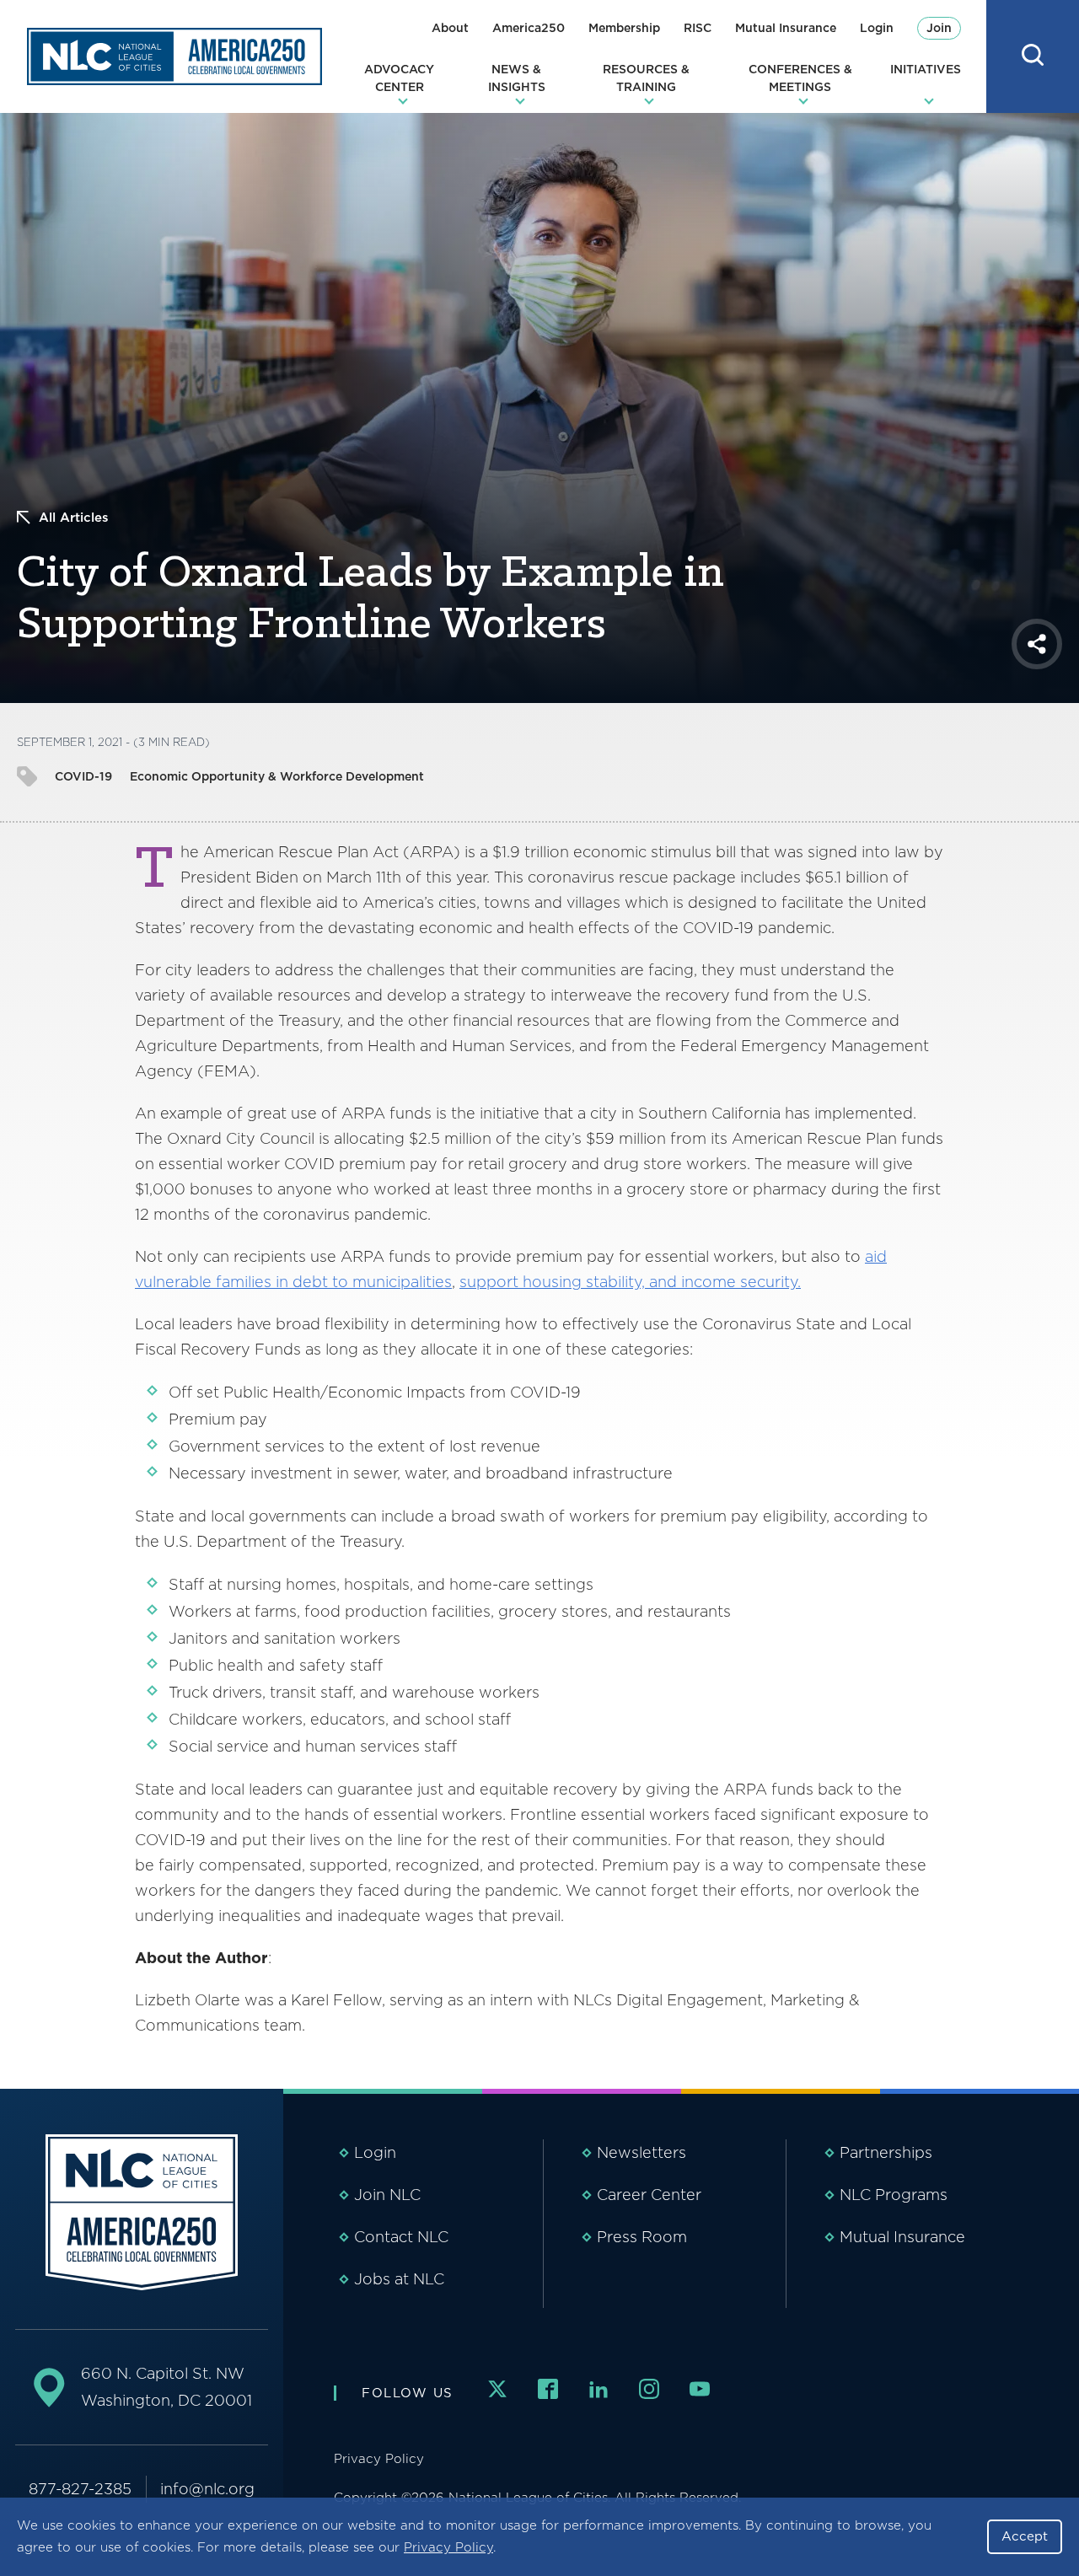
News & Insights (517, 78)
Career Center (649, 2195)
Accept (1025, 2536)
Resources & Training (646, 78)
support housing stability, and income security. (630, 1282)
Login (877, 28)
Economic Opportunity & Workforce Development (277, 776)
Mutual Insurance (786, 28)
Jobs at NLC (399, 2279)
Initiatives (926, 69)
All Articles (74, 518)
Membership (624, 28)
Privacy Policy (448, 2547)
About (450, 28)
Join (939, 28)
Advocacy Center (399, 78)
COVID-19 (83, 776)
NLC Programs (894, 2195)
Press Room (642, 2237)
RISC (698, 28)
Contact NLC (401, 2237)
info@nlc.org (207, 2489)
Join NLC (387, 2195)
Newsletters (641, 2152)
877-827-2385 (80, 2489)
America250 (529, 28)
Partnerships (886, 2152)
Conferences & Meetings (800, 78)
